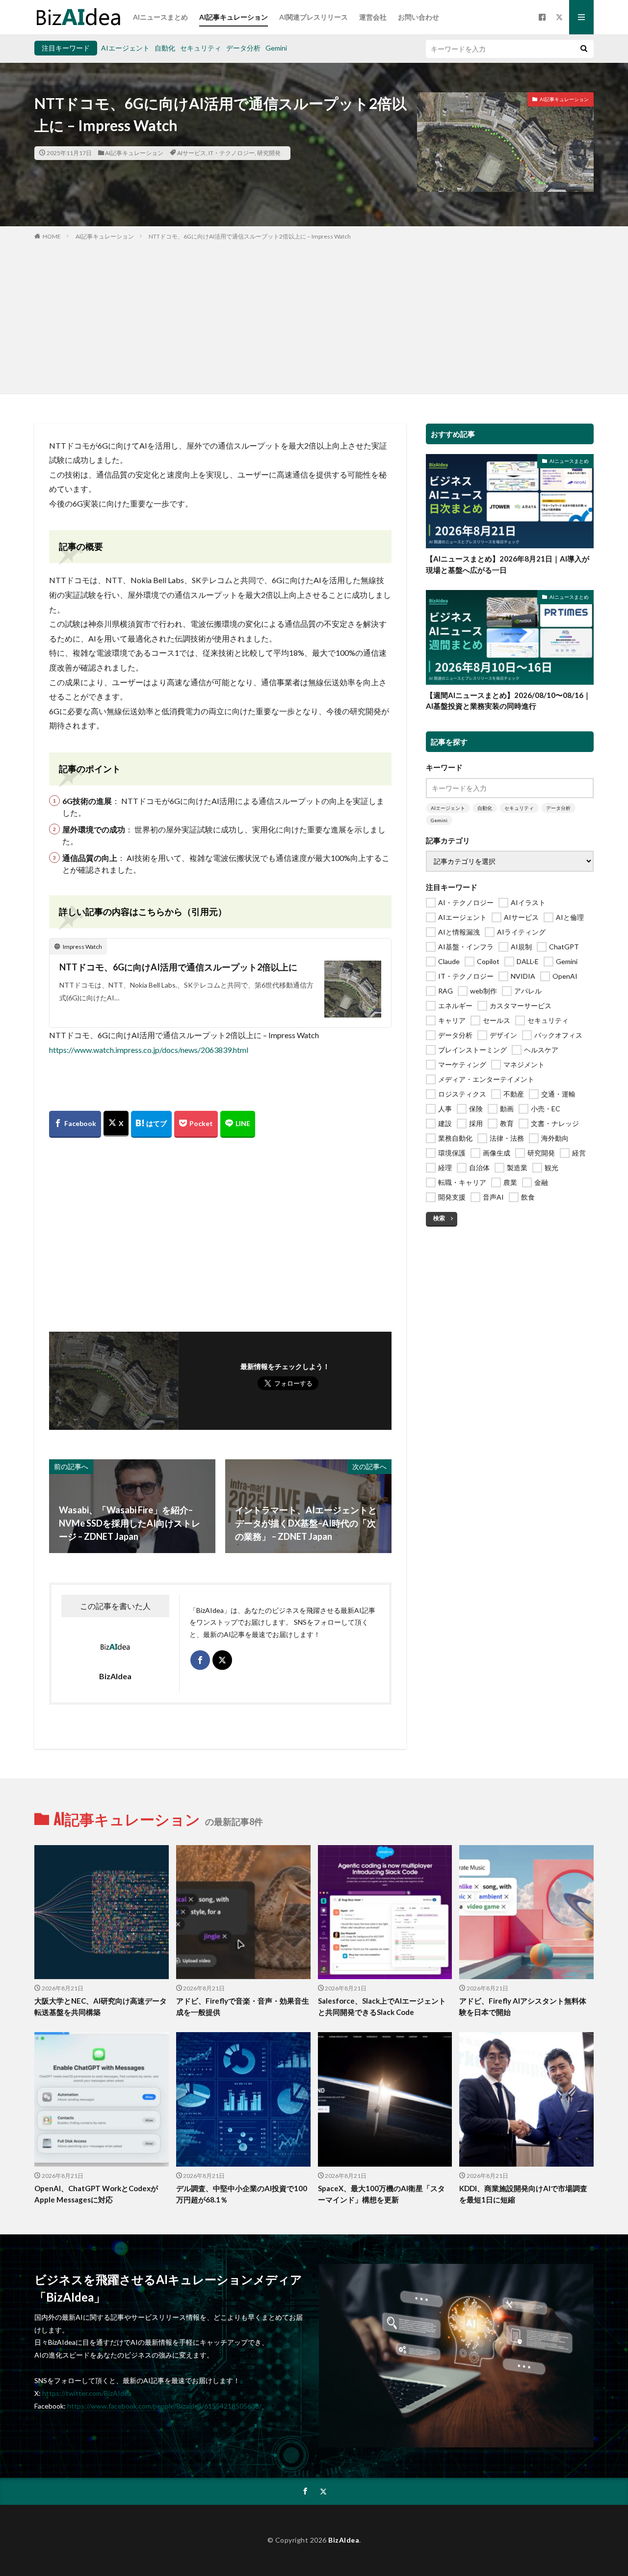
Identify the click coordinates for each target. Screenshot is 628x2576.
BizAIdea (344, 2540)
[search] (584, 49)
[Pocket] (196, 1124)
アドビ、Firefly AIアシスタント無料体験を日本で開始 (523, 2006)
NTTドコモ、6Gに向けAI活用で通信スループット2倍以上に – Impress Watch (250, 236)
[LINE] (238, 1124)
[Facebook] (75, 1124)
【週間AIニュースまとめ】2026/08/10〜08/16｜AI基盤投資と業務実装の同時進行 (508, 701)
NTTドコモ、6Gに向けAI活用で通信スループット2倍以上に (178, 967)
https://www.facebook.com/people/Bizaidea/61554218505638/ (164, 2406)
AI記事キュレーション (234, 17)
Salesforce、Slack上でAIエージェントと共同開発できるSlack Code (382, 2006)
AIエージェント (125, 48)
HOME (52, 236)
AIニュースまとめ (160, 17)
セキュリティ (201, 48)
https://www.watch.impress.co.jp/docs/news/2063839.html (149, 1050)
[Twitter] (116, 1124)
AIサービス (192, 153)
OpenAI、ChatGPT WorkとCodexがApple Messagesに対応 (96, 2194)
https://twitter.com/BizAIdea (87, 2393)
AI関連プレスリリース (314, 17)
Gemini (276, 48)
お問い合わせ (419, 17)
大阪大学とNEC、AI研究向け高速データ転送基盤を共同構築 (101, 2006)
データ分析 (243, 48)
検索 (439, 1218)
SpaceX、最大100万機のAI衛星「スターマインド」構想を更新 (381, 2194)
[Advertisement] (314, 315)
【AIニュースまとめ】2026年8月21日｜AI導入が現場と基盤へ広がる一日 (508, 564)
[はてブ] (151, 1124)
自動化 (165, 48)
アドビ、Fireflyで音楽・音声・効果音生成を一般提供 (243, 2006)
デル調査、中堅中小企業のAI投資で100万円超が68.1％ (242, 2194)
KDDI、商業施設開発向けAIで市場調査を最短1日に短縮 (523, 2194)
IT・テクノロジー (232, 153)
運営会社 (373, 17)
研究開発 (269, 153)
